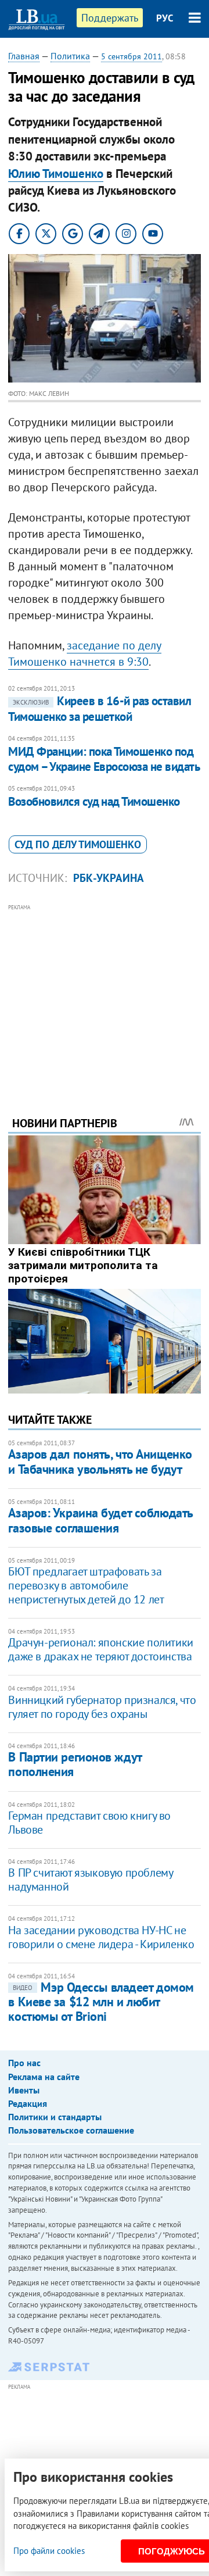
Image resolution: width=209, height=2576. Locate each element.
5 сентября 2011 (131, 56)
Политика (70, 56)
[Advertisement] (105, 994)
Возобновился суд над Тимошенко (94, 801)
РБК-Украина (109, 878)
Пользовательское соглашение (71, 2130)
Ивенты (24, 2090)
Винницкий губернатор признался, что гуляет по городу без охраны (102, 1707)
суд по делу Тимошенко (78, 844)
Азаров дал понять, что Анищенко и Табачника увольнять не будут (100, 1461)
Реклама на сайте (44, 2077)
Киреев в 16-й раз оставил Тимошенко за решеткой (100, 708)
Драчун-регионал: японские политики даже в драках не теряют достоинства (100, 1649)
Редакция (28, 2103)
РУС (165, 18)
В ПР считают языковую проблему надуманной (90, 1880)
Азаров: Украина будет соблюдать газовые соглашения (100, 1520)
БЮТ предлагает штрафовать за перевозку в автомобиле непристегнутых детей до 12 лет (86, 1585)
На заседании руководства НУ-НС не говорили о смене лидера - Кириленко (101, 1937)
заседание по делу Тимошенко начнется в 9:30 (85, 653)
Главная (24, 56)
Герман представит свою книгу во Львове (89, 1823)
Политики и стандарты (55, 2117)
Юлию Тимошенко (56, 174)
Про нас (24, 2063)
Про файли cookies (49, 2551)
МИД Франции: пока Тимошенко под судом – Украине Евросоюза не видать (104, 759)
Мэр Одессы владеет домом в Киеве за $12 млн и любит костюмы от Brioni (101, 2002)
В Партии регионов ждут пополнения (75, 1764)
